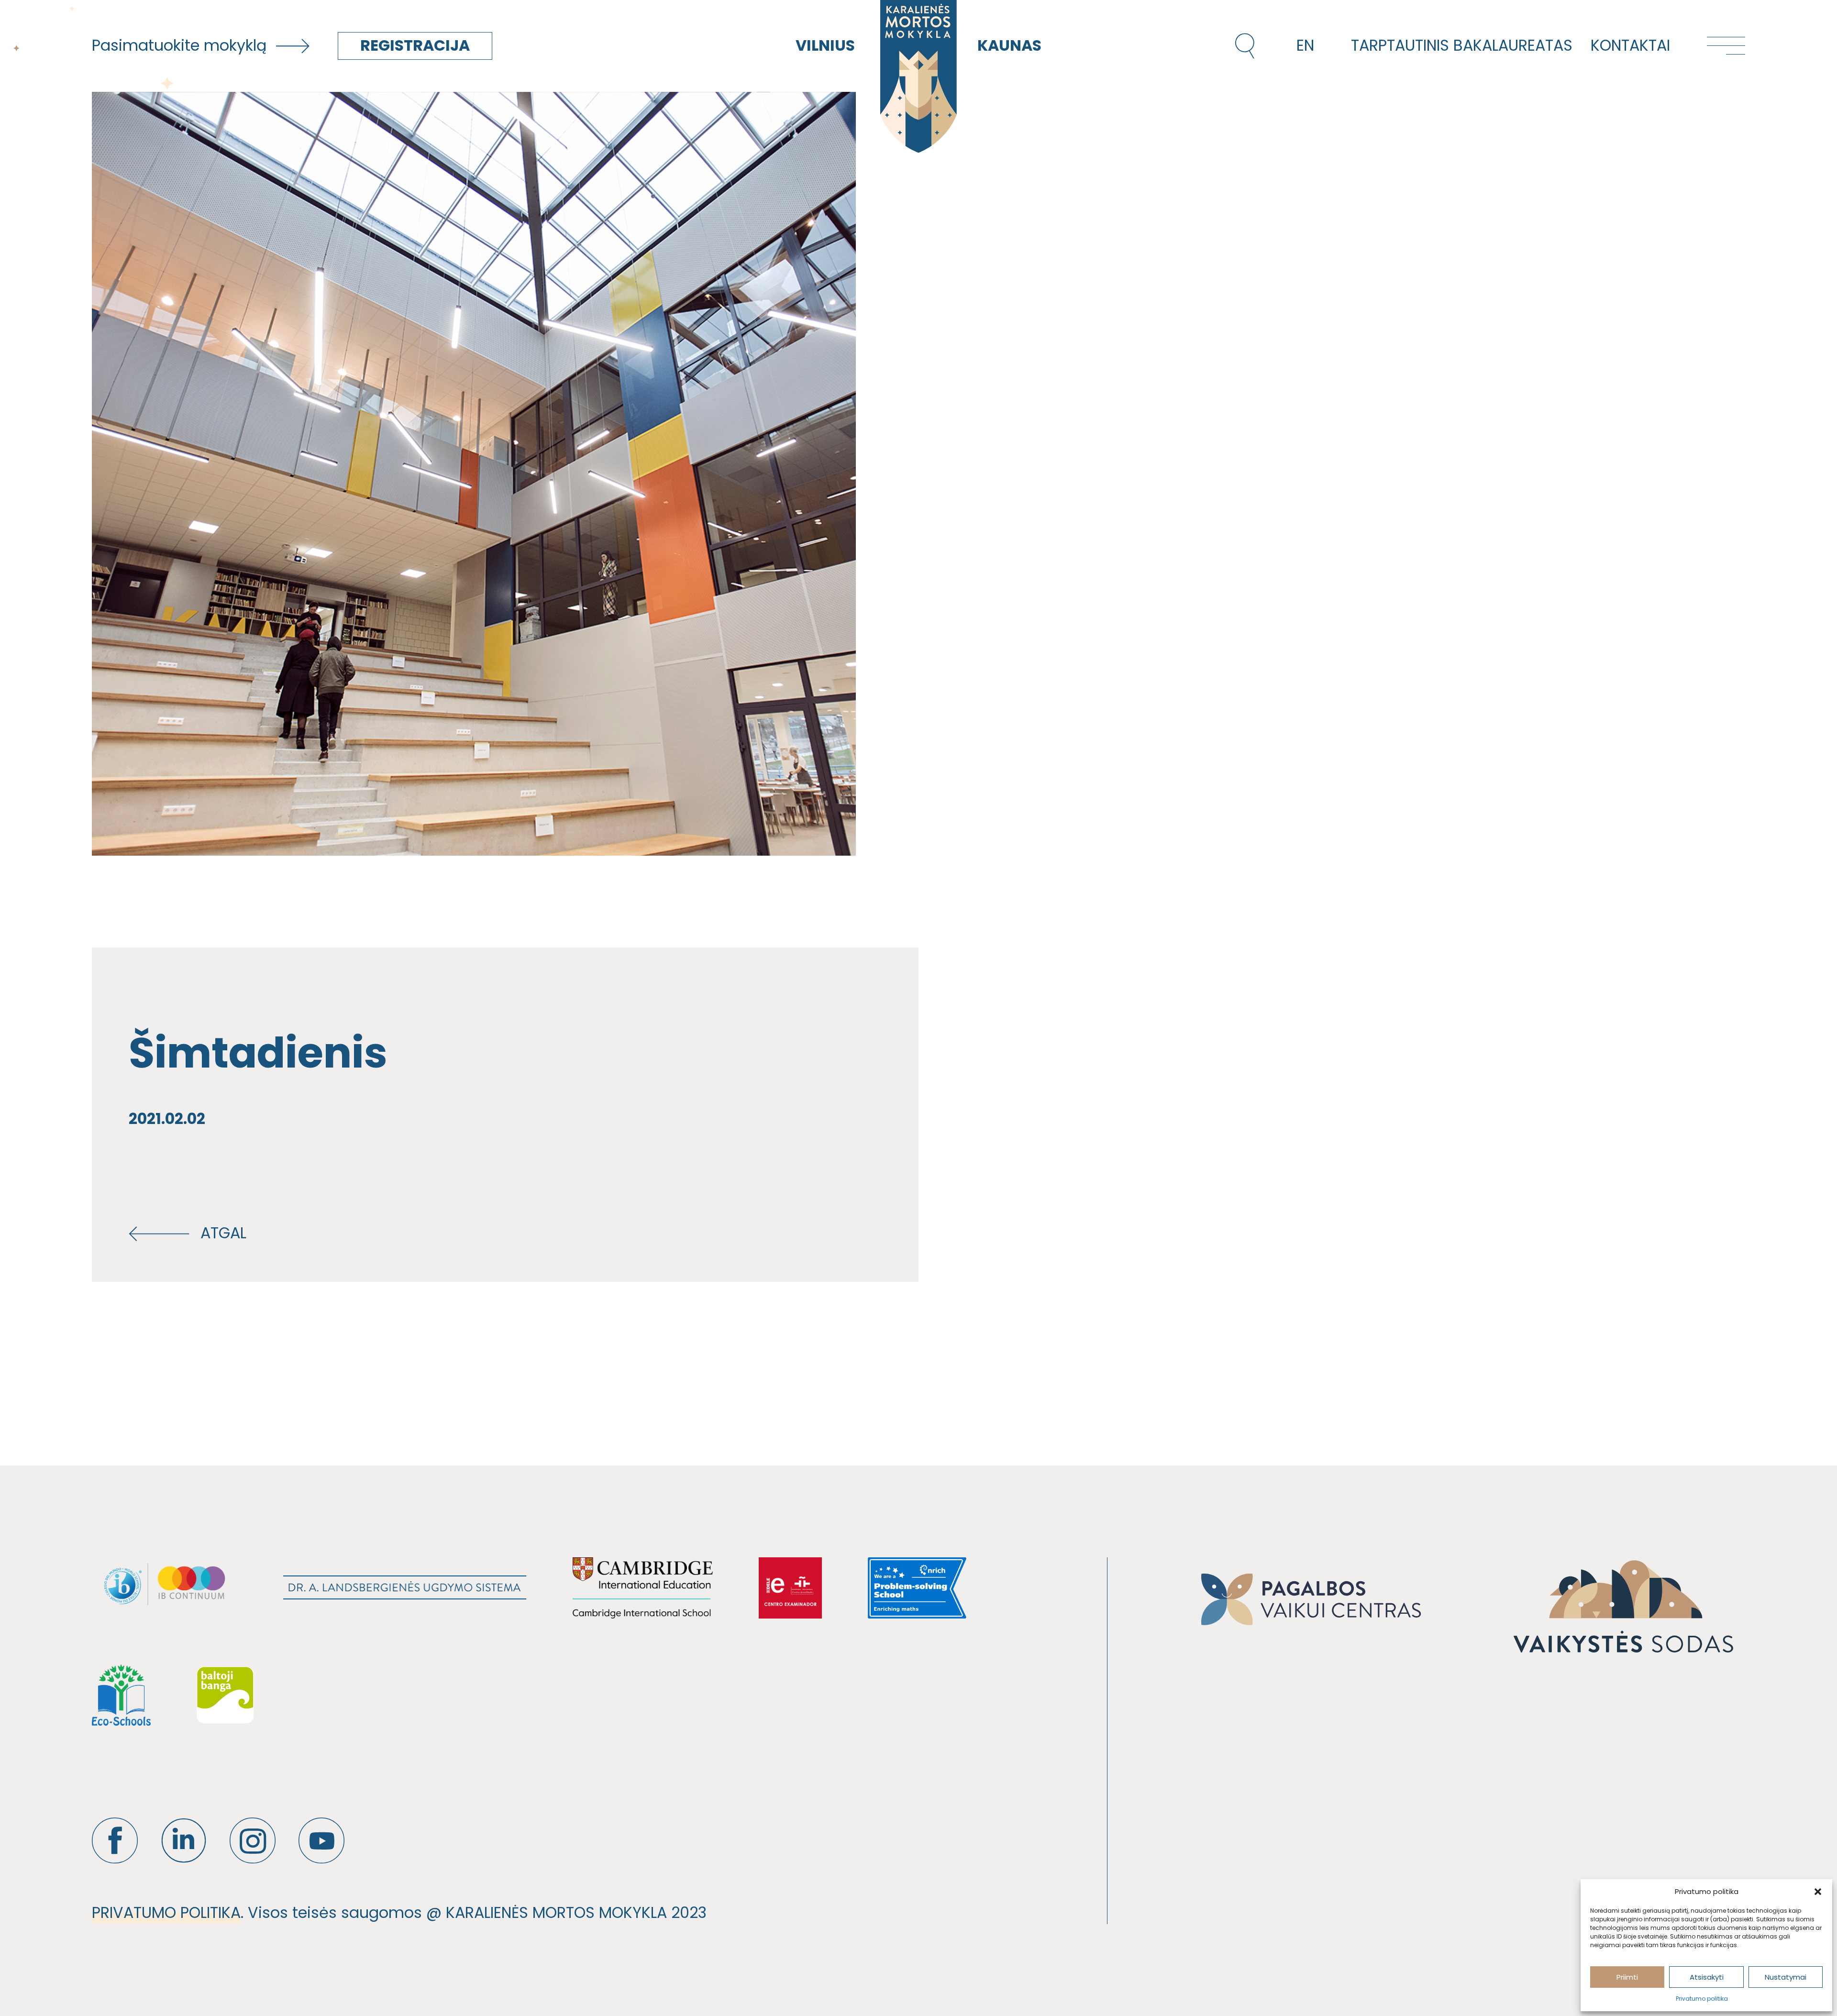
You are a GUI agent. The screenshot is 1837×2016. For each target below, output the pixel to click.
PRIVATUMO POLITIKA (166, 1913)
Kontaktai (1630, 45)
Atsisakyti (1707, 1977)
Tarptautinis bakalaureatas (1462, 45)
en (1305, 45)
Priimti (1627, 1977)
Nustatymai (1786, 1977)
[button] (1818, 1892)
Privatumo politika (1702, 1999)
